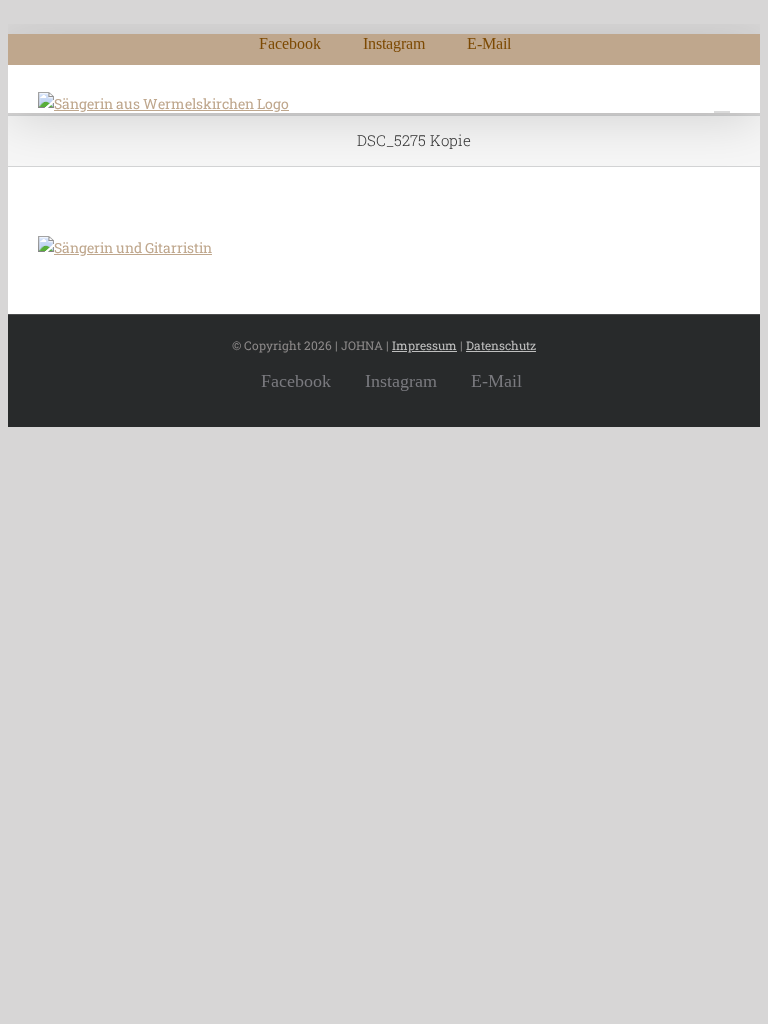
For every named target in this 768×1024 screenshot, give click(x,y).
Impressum (424, 345)
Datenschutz (501, 345)
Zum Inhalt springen (75, 11)
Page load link (54, 438)
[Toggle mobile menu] (722, 102)
